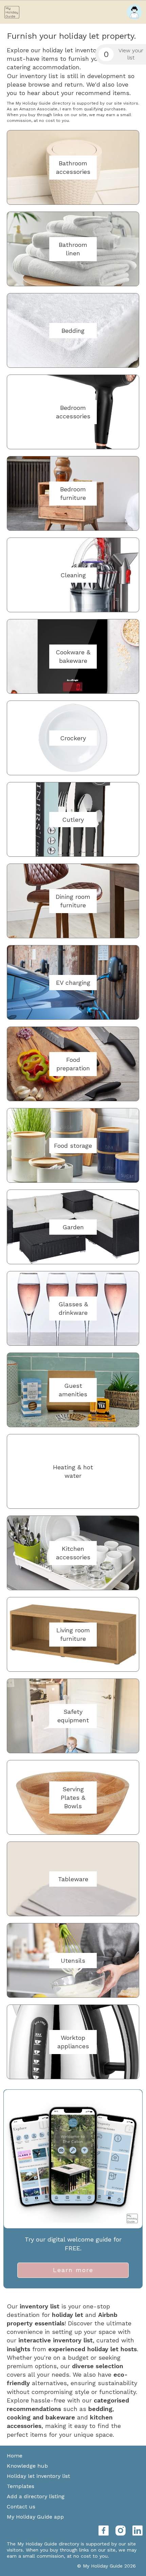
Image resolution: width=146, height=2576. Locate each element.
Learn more (73, 2270)
